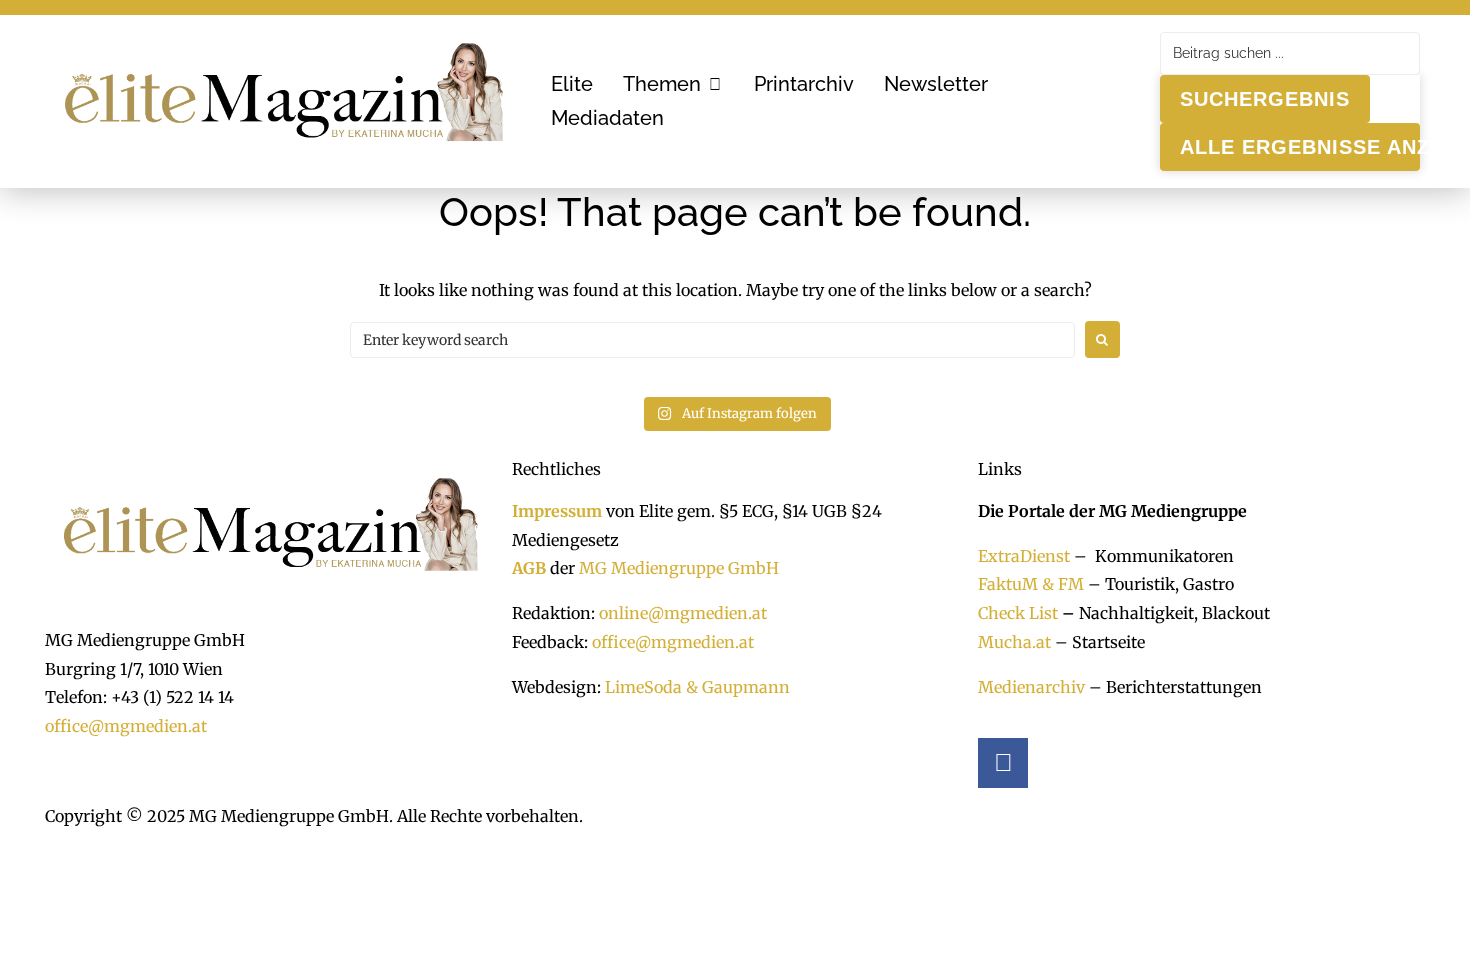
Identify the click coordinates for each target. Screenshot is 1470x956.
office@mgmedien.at (126, 726)
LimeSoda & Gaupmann (697, 687)
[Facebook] (1003, 763)
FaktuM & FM (1031, 584)
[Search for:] (712, 340)
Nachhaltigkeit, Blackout (1164, 613)
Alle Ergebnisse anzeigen (1300, 147)
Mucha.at (1014, 642)
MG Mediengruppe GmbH (679, 568)
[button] (673, 84)
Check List (1018, 613)
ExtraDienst (1024, 556)
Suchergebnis (1265, 99)
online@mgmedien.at (683, 613)
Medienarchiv (1031, 687)
